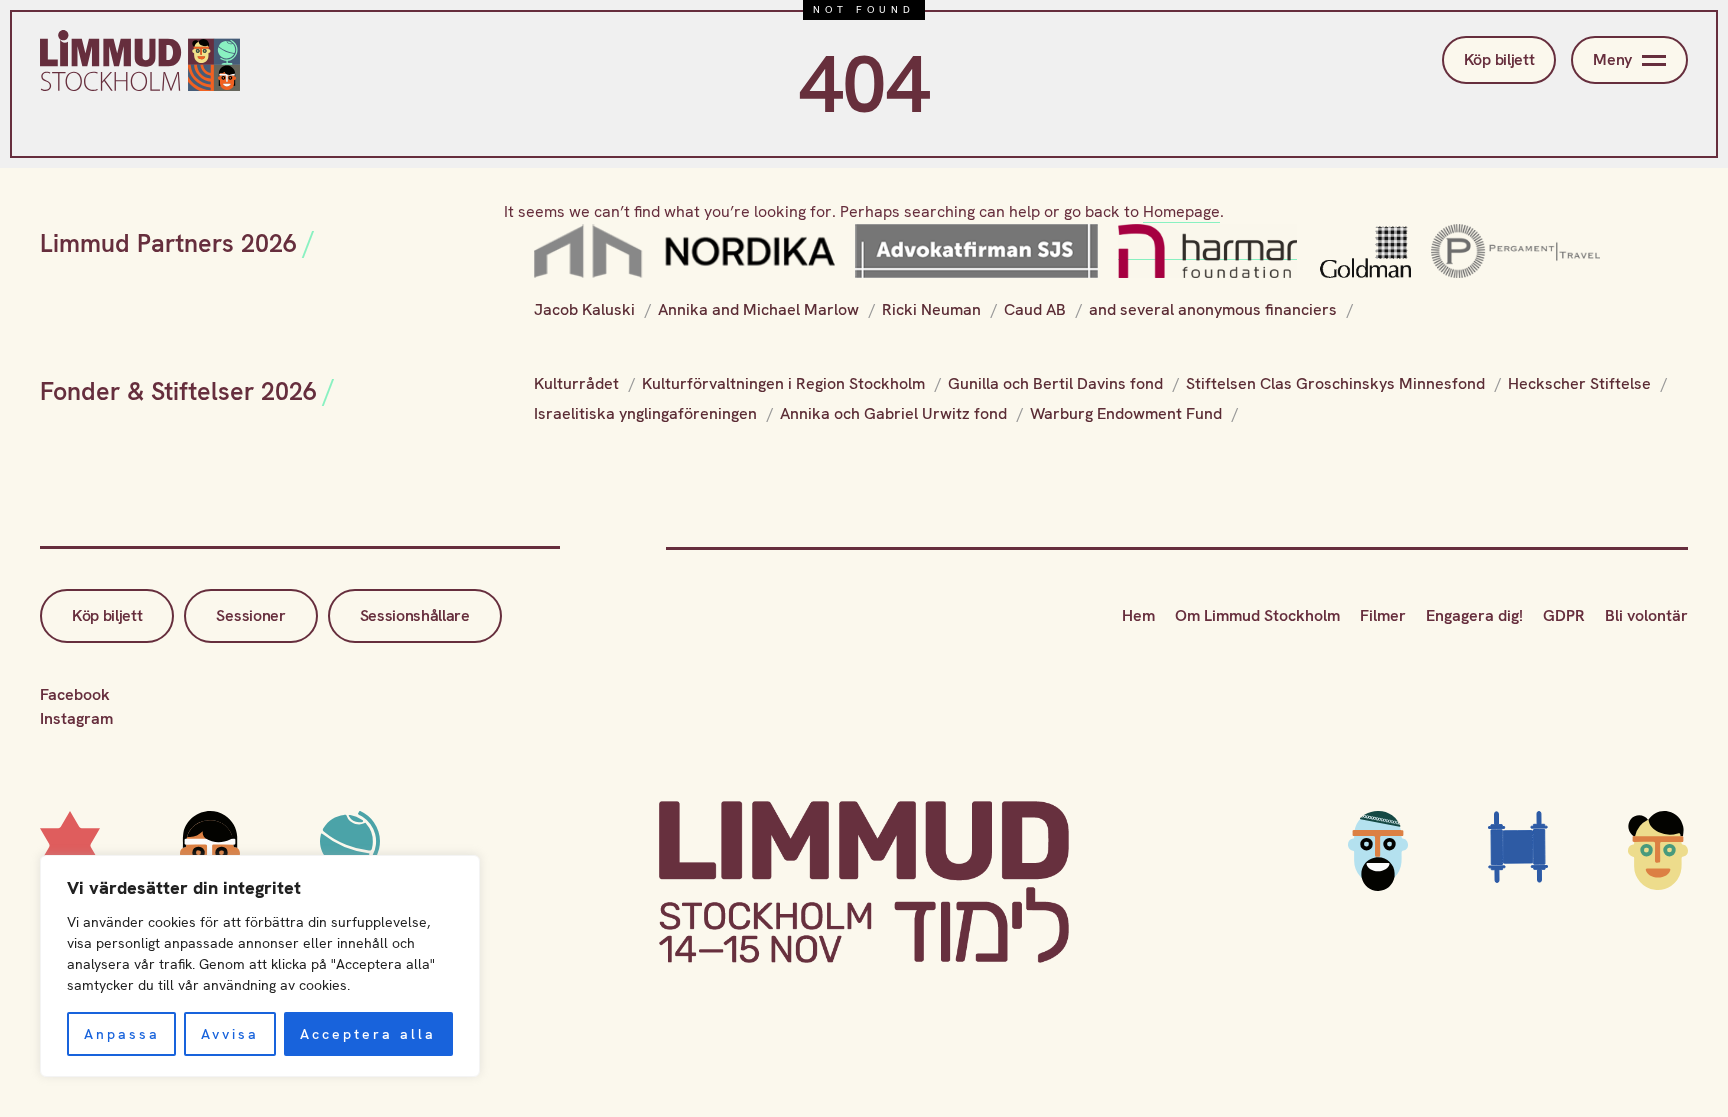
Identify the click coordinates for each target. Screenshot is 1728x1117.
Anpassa (122, 1034)
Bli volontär (1646, 615)
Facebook (75, 694)
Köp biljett (1499, 59)
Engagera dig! (1474, 615)
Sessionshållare (415, 615)
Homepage (1181, 211)
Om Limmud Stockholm (1257, 615)
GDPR (1564, 615)
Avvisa (230, 1034)
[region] (260, 966)
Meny (1612, 59)
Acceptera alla (368, 1034)
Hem (1138, 615)
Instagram (76, 718)
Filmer (1383, 615)
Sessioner (250, 615)
